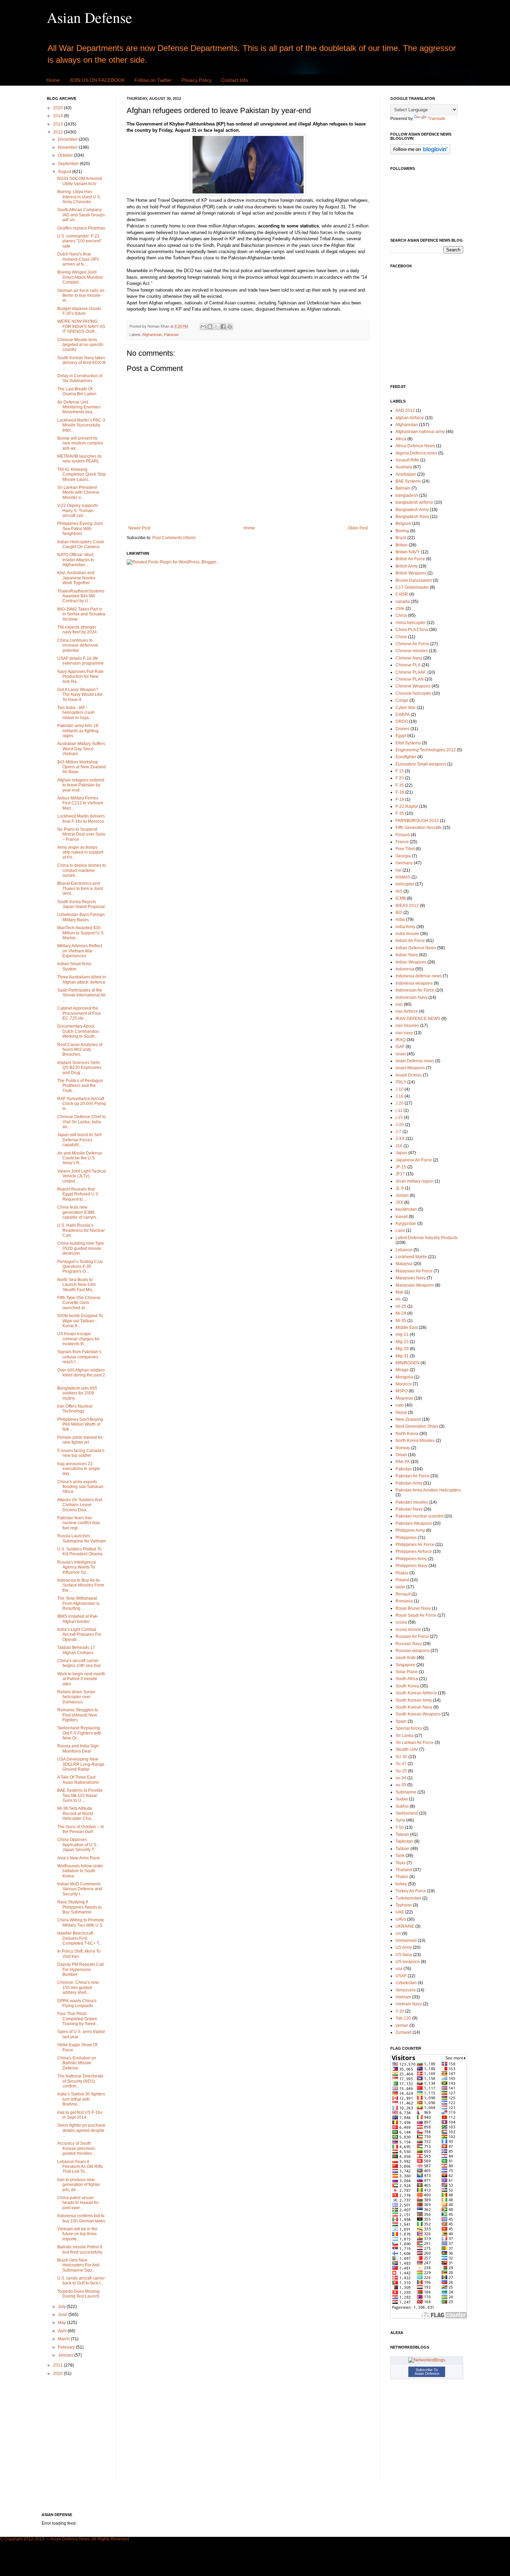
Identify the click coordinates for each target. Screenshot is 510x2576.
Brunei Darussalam (414, 580)
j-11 (399, 1110)
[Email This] (203, 327)
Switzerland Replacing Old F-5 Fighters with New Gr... (79, 1733)
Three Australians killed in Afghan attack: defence (82, 979)
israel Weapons (410, 1068)
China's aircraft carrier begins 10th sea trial (79, 1663)
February (67, 2347)
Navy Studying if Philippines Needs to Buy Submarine (79, 1907)
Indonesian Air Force (415, 990)
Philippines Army (411, 1559)
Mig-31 (402, 1356)
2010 (58, 2374)
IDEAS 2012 (407, 906)
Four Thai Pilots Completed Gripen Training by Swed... (78, 2019)
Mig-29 (402, 1349)
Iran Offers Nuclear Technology (75, 1409)
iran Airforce (407, 1011)
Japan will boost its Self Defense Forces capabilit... (79, 1140)
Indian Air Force (410, 941)
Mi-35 (401, 1321)
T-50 (400, 1827)
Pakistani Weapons (414, 1523)
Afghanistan (152, 335)
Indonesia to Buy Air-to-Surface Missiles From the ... (81, 1585)
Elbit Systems (408, 743)
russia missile (408, 1630)
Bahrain (403, 488)
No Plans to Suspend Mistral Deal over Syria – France (81, 834)
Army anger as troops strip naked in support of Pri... (80, 852)
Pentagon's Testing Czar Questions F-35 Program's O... (80, 1267)
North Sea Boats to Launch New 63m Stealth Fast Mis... (76, 1285)
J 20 (399, 1103)
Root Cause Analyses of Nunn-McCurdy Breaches (80, 1050)
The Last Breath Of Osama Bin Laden (77, 391)
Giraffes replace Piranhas (81, 228)
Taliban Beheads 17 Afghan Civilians (76, 1650)
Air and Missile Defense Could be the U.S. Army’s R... (80, 1158)
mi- (398, 1299)
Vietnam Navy (409, 2004)
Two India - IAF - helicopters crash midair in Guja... (76, 713)
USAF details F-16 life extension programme (80, 661)
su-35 (401, 1785)
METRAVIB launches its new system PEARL (79, 459)
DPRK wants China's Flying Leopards (77, 2003)
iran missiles (407, 1026)
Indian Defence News (416, 948)
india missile (407, 934)
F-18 (400, 799)
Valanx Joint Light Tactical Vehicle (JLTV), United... (82, 1176)
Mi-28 (401, 1313)
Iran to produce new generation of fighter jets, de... (79, 2185)
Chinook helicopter (413, 693)
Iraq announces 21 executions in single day (79, 1469)
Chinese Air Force (412, 644)
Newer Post (139, 528)
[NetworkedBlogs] (427, 2360)
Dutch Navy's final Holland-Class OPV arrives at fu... (78, 259)
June (63, 2315)
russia (401, 1622)
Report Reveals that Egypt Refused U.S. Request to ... (78, 1194)
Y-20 (400, 2011)
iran (399, 1004)
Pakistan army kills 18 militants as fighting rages (78, 731)
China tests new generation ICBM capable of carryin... (78, 1212)
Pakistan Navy (409, 1509)
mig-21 (402, 1334)
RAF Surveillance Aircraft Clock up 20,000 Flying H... (82, 1104)
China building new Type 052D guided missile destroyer (81, 1248)
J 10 (399, 1089)
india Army (405, 927)
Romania (404, 1601)
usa (399, 1969)
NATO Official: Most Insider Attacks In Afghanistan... (76, 560)
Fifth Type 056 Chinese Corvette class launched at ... (79, 1303)
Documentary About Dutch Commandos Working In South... (78, 1031)
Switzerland (407, 1813)
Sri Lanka (405, 1736)
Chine (401, 637)
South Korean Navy (414, 1707)
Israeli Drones (409, 1075)
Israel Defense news (415, 1061)
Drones (402, 729)
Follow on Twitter (153, 80)
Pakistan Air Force (413, 1476)
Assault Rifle (407, 460)
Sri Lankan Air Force (415, 1743)
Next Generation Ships (417, 1426)
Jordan (402, 1195)
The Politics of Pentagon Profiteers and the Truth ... (80, 1086)
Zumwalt (403, 2032)
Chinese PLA (408, 665)
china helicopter (411, 623)
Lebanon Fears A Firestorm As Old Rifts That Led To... (80, 2167)
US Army (404, 1947)
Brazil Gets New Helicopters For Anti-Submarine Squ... (79, 2265)
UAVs (401, 1919)
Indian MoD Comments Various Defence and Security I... (80, 1889)
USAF (401, 1976)
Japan (401, 1153)
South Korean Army (414, 1700)
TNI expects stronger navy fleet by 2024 (77, 630)
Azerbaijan (406, 474)
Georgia (403, 856)
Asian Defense (90, 17)
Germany (404, 863)
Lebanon (404, 1250)
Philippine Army (410, 1530)
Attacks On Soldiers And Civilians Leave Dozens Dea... (80, 1505)
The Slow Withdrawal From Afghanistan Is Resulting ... (78, 1603)
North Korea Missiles (415, 1441)
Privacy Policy (197, 80)
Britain (402, 545)
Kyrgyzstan (406, 1224)
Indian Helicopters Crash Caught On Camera (81, 544)
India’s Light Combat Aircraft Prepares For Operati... (79, 1635)
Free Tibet (405, 849)
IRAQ (401, 1040)
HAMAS (403, 877)
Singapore (405, 1665)
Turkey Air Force (411, 1891)
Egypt (401, 736)
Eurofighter (406, 757)
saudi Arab (406, 1658)
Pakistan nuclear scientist (419, 1516)
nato (400, 1405)
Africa (401, 439)
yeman (402, 2025)
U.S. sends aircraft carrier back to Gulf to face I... (81, 2281)
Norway (403, 1448)
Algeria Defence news (416, 453)
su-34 (401, 1778)
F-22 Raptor (407, 806)
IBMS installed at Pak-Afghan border (78, 1619)
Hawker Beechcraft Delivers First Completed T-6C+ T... (80, 1938)
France (402, 842)
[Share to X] (216, 327)
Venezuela (406, 1990)
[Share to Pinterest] (230, 327)
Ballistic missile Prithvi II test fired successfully (80, 2249)
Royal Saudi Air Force (416, 1615)
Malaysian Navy (411, 1278)
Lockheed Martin (411, 1257)
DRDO (402, 721)
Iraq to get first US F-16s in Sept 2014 (80, 2115)
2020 (58, 108)
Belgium (403, 524)
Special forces (409, 1728)
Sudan (402, 1799)
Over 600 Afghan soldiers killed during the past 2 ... (81, 1375)
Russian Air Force (412, 1636)
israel (401, 1054)
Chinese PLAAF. (411, 672)
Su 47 (401, 1764)
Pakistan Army (409, 1483)
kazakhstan (406, 1209)
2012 (58, 132)
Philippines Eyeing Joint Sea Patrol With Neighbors (80, 529)
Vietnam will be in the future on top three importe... (77, 2234)
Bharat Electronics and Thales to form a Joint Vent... (80, 888)
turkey (401, 1884)
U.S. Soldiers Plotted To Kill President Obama (80, 1551)
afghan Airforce (410, 418)
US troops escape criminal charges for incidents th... (78, 1339)
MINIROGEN (407, 1363)
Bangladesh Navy (412, 517)
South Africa (407, 1679)
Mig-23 (402, 1342)
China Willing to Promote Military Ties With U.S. (81, 1922)
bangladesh (407, 495)
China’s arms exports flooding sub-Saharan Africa (80, 1487)
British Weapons (411, 573)
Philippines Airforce (414, 1551)
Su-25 (401, 1771)
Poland (402, 1580)
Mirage (402, 1370)
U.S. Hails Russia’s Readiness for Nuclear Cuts (81, 1230)
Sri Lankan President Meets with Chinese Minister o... (78, 492)
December (68, 139)
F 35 (400, 785)
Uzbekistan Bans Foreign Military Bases (81, 917)
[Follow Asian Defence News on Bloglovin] (420, 153)
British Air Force (410, 559)
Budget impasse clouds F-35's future (79, 311)
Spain (401, 1721)
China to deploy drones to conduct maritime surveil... (82, 870)
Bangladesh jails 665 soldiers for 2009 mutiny (77, 1393)
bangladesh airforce (414, 502)
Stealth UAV (407, 1749)
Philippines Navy (411, 1566)
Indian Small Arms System (74, 966)
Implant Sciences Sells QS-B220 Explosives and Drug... (79, 1068)
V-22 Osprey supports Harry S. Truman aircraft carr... (78, 511)
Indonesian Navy (411, 997)
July (62, 2307)
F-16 (400, 792)
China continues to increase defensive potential (78, 645)
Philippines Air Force (415, 1545)
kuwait (402, 1217)
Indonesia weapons (414, 983)
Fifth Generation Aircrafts (419, 828)
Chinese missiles (412, 651)
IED (399, 913)
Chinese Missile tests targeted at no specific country (80, 345)
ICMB (401, 898)
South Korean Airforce (416, 1693)
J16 (399, 1146)
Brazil (401, 538)
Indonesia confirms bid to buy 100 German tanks (81, 2218)
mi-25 (401, 1306)
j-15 (399, 1117)
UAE (400, 1912)
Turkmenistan (408, 1898)
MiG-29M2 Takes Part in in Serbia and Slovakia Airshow (81, 614)
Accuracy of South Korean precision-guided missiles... (77, 2148)
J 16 (399, 1096)
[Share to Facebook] (223, 327)
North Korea (407, 1434)
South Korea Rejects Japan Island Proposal (81, 904)
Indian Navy (407, 955)
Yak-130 (403, 2018)
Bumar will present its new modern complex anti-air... (80, 443)
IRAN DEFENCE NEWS (418, 1019)
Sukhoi (402, 1806)
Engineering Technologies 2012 (426, 750)
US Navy (404, 1955)
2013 (58, 124)
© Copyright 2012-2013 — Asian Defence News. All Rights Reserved (65, 2539)
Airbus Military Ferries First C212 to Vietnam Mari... (80, 803)
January (66, 2355)
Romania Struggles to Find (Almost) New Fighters (78, 1715)
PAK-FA (403, 1462)
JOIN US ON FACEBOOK (97, 80)
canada (403, 602)
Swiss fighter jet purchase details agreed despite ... (81, 2130)
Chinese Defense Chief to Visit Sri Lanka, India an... (82, 1122)
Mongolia (404, 1377)
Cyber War (406, 708)
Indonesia (405, 969)
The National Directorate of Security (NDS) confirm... (80, 2081)
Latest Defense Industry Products (427, 1238)
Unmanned (406, 1940)
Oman (401, 1455)
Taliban (402, 1849)
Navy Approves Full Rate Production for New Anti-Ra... (80, 677)
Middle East (407, 1328)
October (66, 155)
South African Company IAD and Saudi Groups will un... (81, 215)
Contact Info (235, 80)
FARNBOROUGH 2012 (417, 821)
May (62, 2323)
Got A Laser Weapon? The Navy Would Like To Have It (80, 695)
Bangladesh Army (412, 510)
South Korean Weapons (418, 1714)
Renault (403, 1594)
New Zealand (408, 1419)
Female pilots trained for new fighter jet (80, 1440)
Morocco (404, 1384)
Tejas (401, 1863)
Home (53, 80)
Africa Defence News (415, 446)
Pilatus (402, 1573)
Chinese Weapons (413, 686)
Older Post (358, 528)
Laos (400, 1230)
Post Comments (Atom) (174, 538)
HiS (399, 891)
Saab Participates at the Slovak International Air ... (82, 995)
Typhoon (404, 1905)
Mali (399, 1292)
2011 (58, 2365)
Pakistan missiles (412, 1502)
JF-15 (401, 1167)
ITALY (401, 1082)
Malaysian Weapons (415, 1285)
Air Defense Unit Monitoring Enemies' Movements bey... (79, 407)
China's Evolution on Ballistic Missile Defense (77, 2063)
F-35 (400, 813)
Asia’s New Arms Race (79, 1858)
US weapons (408, 1962)
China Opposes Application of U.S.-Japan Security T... (78, 1845)
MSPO (402, 1391)
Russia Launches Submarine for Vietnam (82, 1538)
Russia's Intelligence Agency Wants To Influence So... (77, 1567)
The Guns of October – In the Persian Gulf (81, 1829)
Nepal (401, 1412)
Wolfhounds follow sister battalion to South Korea (80, 1871)
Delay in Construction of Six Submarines (80, 378)
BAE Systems (408, 481)
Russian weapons (413, 1651)
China (401, 615)
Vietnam (403, 1997)
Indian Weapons (411, 962)
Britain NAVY (408, 552)
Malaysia (404, 1264)
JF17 (400, 1174)
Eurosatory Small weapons (421, 764)
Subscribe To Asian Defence (427, 2372)
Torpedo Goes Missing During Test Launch (78, 2294)
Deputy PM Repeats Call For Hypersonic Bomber (80, 1969)
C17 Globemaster (412, 587)
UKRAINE (405, 1926)
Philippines (406, 1538)
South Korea (407, 1686)
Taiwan (402, 1834)
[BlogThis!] (210, 327)
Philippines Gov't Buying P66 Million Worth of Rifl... (80, 1424)
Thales (402, 1877)
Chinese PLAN (410, 679)
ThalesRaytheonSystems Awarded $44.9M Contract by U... (81, 596)
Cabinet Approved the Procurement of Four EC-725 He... (79, 1013)
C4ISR (402, 594)
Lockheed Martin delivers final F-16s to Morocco (81, 819)
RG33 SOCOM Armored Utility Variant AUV (80, 181)
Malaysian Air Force (414, 1271)
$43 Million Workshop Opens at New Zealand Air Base (82, 767)
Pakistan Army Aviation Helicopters (428, 1490)
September (69, 164)
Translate (437, 119)
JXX (399, 1202)
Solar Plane (407, 1672)
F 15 (400, 771)
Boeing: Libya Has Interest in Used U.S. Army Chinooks (79, 197)
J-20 (400, 1125)
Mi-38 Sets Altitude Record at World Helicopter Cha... (76, 1813)
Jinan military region (415, 1181)
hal (398, 870)
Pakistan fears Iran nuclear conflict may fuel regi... (79, 1523)
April (63, 2331)
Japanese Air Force (414, 1160)
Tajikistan (404, 1841)
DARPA (403, 715)
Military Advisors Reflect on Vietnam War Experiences (80, 951)
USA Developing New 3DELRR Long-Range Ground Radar (81, 1764)
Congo (402, 700)
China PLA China (412, 630)
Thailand (404, 1870)
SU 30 (401, 1757)
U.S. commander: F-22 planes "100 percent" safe (79, 241)
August (65, 172)
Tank (400, 1856)
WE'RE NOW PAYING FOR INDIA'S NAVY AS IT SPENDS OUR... (81, 326)
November (68, 147)
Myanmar (404, 1398)
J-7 (398, 1132)
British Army (407, 566)
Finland (403, 835)
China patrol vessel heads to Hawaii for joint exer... (78, 2203)
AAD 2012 (405, 410)
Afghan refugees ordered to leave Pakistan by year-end (81, 785)
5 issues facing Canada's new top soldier (81, 1453)
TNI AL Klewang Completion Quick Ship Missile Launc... (82, 474)
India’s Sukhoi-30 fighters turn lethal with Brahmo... (81, 2099)
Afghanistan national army (420, 432)
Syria (400, 1820)
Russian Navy (409, 1644)
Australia (404, 467)
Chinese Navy (409, 658)
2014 (58, 116)
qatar (400, 1587)
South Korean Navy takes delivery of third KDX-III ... (81, 363)
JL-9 (400, 1188)
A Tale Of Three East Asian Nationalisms (78, 1780)
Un (398, 1934)
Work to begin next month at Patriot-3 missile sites (81, 1679)
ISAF (400, 1047)
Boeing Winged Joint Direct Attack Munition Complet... (80, 277)
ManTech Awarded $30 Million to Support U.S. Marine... (81, 933)
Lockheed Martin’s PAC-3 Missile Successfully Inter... (81, 425)
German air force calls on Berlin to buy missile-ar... (81, 296)
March (64, 2339)
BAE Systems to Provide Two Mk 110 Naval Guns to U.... (80, 1795)
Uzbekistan (406, 1983)
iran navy (404, 1033)
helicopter (405, 884)
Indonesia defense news (419, 976)
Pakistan (171, 335)
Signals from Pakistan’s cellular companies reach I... (79, 1357)
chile (400, 608)
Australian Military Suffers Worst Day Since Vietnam (81, 749)
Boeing (402, 531)
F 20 (400, 778)
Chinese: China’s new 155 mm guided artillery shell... (78, 1987)
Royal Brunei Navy (413, 1608)
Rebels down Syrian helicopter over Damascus (76, 1697)
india (400, 919)
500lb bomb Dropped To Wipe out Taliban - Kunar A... (80, 1321)
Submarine (406, 1792)
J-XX (400, 1139)
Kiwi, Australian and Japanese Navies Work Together (76, 578)
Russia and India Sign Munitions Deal (78, 1748)
